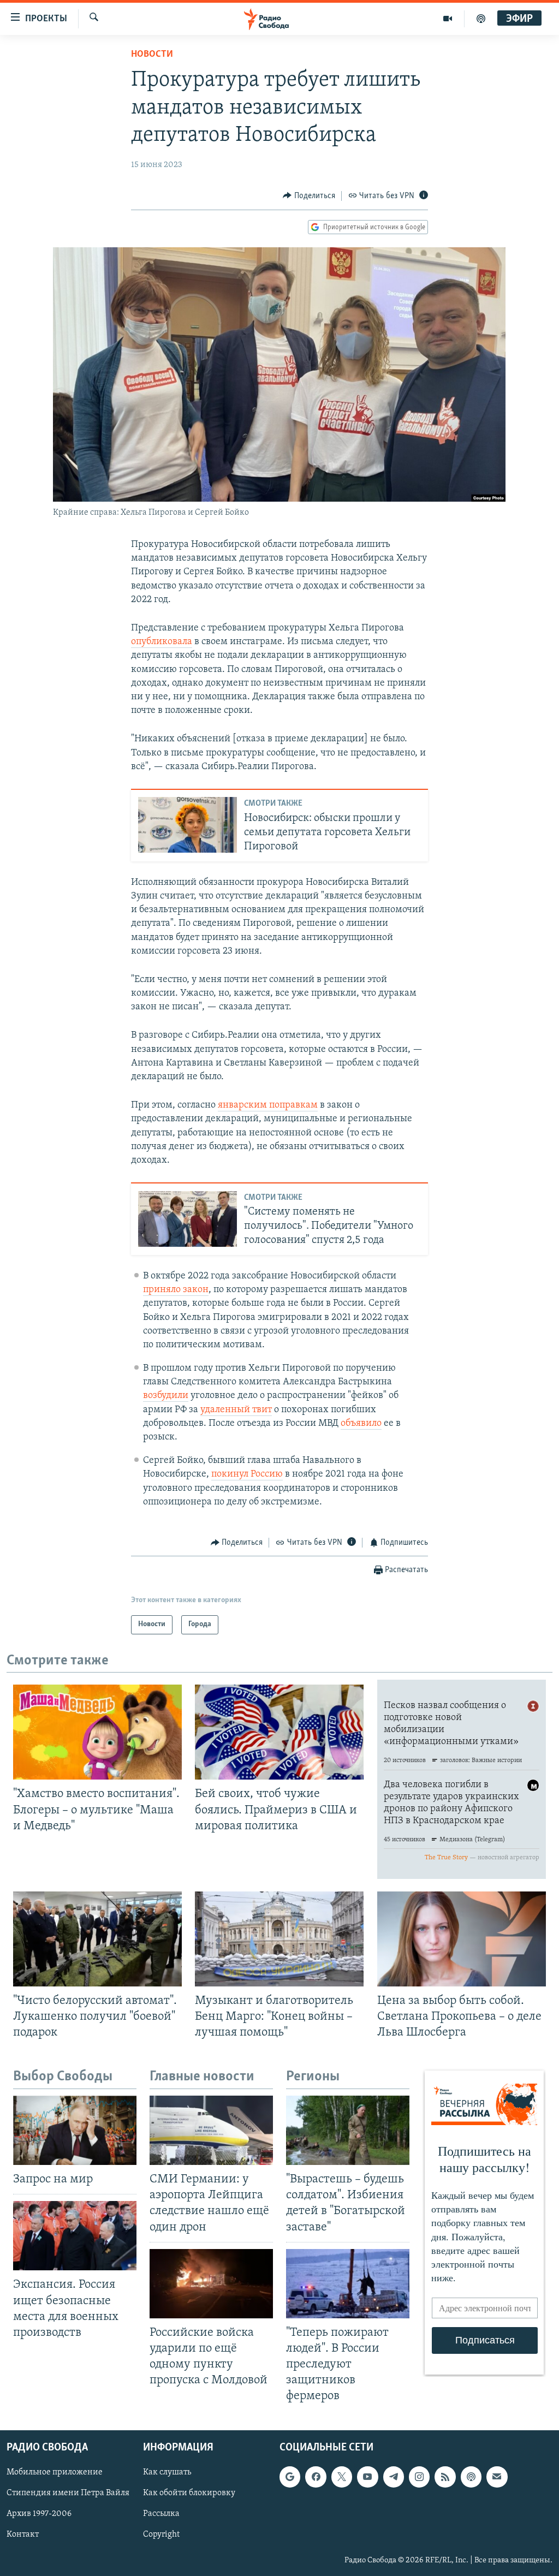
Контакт (23, 2535)
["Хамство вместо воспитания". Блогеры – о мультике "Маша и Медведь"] (97, 1732)
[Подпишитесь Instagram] (419, 2477)
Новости (152, 55)
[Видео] (448, 19)
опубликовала (162, 642)
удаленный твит (236, 1410)
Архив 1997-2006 (39, 2514)
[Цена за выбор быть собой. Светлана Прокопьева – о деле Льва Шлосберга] (462, 1939)
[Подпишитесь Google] (290, 2477)
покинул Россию (247, 1474)
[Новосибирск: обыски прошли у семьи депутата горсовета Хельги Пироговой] (188, 825)
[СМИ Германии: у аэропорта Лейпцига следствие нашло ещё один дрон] (211, 2130)
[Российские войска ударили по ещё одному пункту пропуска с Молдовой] (211, 2284)
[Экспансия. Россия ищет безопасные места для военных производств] (75, 2236)
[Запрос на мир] (75, 2130)
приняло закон (176, 1290)
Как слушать (167, 2473)
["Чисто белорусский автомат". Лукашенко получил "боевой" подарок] (97, 1939)
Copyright (161, 2535)
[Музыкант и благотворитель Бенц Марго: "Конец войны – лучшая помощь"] (279, 1939)
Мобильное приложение (55, 2473)
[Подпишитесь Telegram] (394, 2477)
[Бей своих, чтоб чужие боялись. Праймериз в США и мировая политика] (279, 1732)
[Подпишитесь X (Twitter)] (342, 2477)
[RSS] (445, 2477)
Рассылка (161, 2514)
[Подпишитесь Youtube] (367, 2477)
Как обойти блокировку (189, 2494)
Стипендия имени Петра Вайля (68, 2494)
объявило (361, 1424)
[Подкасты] (471, 2477)
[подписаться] (497, 2477)
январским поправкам (268, 1105)
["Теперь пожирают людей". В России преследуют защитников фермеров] (348, 2284)
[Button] (309, 196)
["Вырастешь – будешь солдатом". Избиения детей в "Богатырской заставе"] (348, 2130)
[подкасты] (481, 19)
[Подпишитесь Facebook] (316, 2477)
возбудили (166, 1396)
